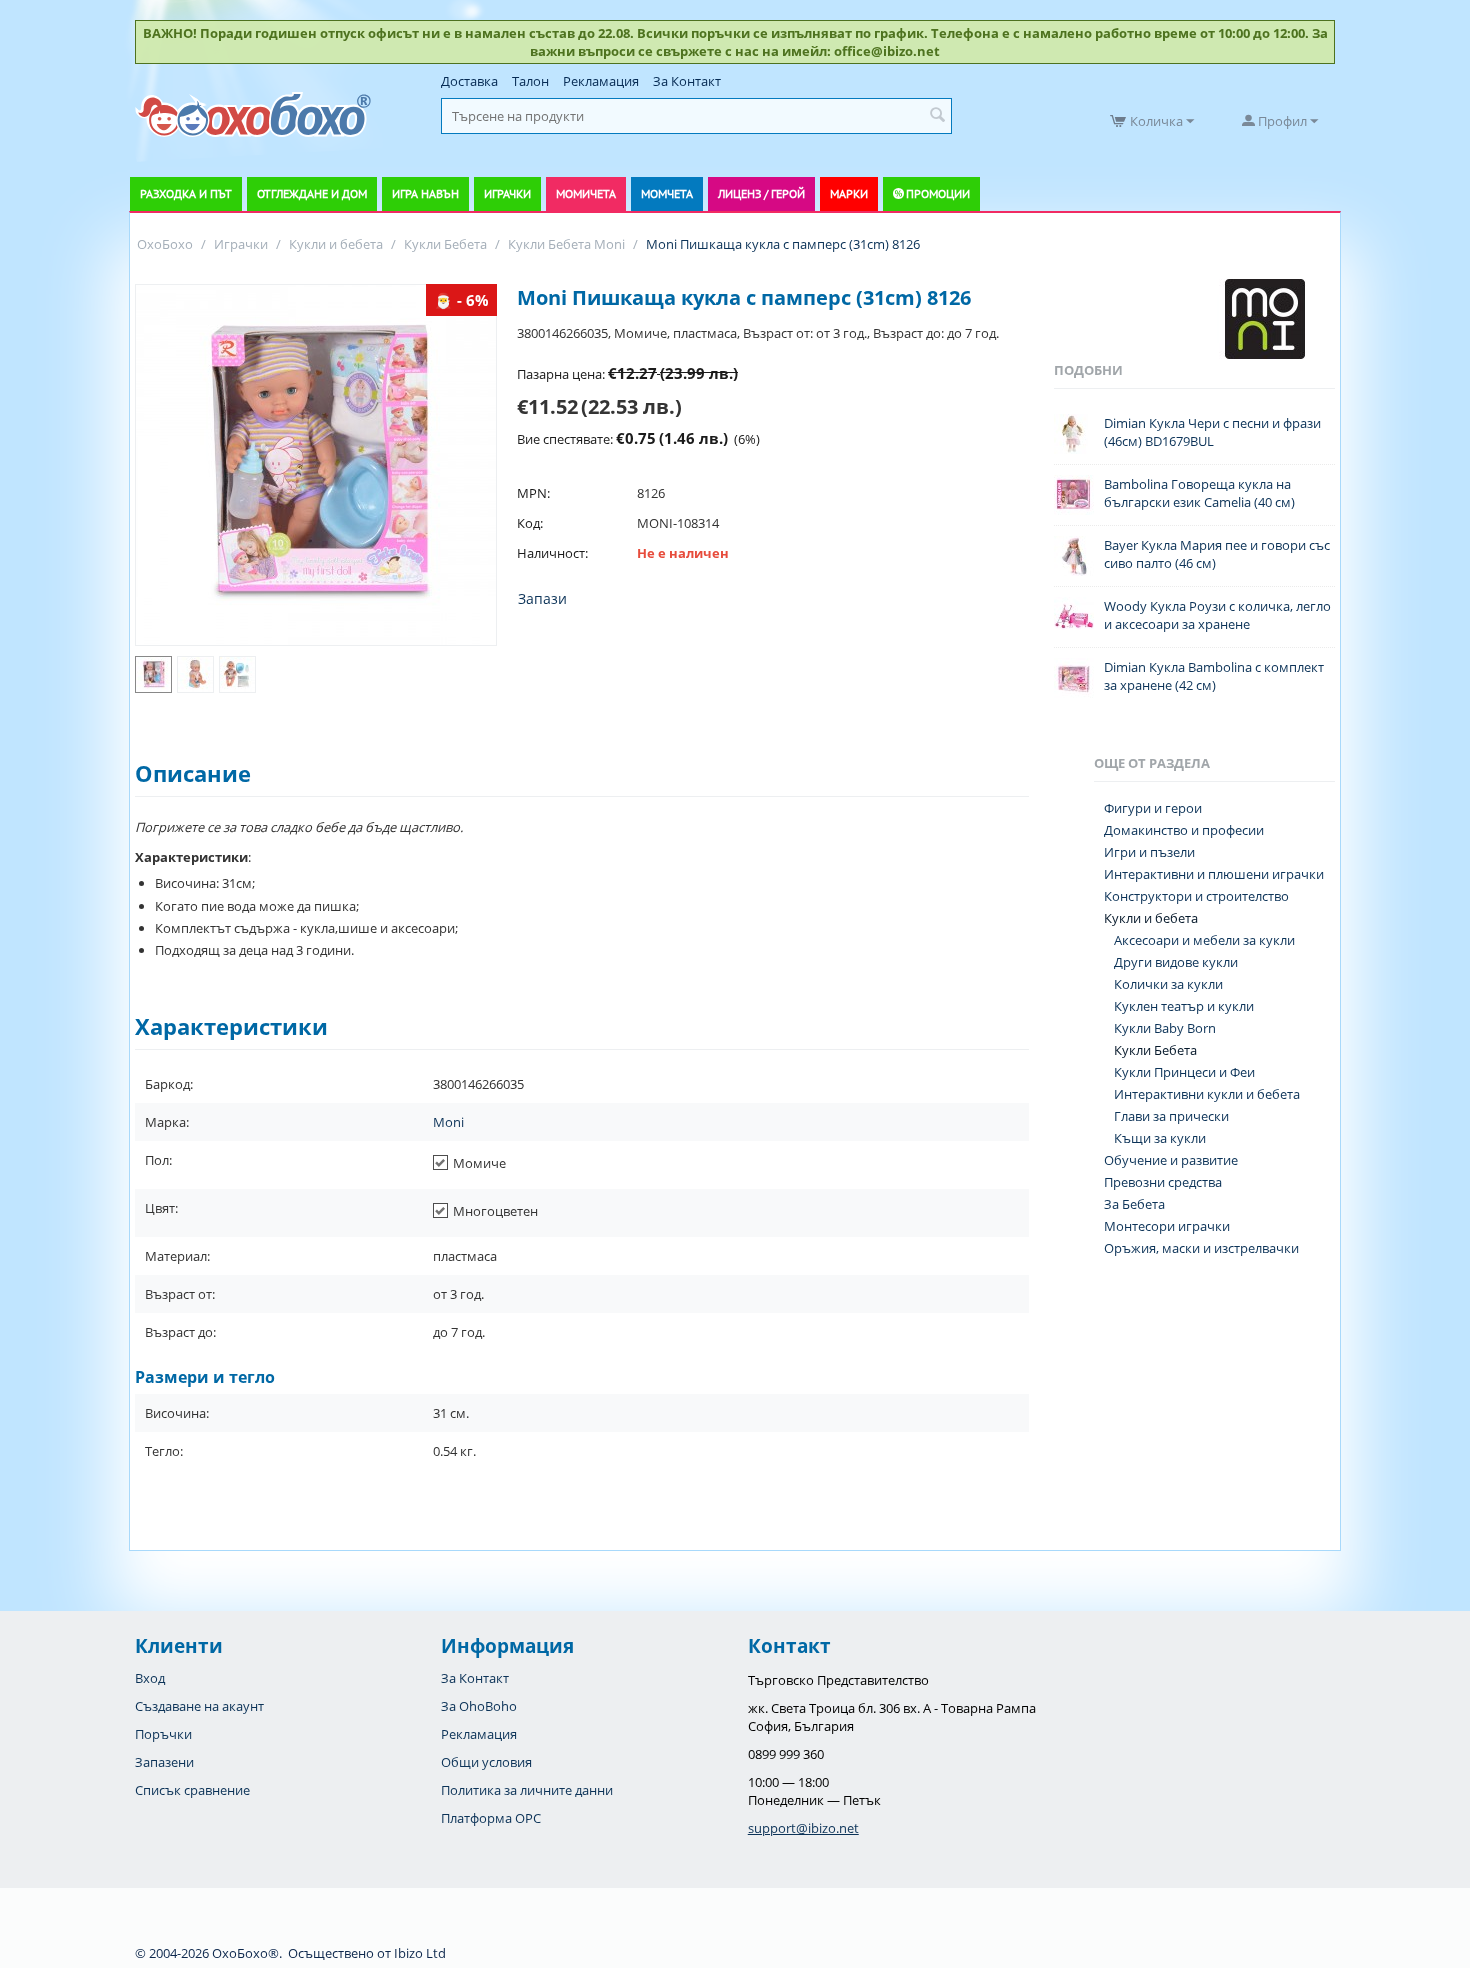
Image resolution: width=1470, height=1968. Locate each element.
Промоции (938, 193)
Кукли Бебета (1155, 1050)
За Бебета (1134, 1204)
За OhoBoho (479, 1706)
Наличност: (552, 553)
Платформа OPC (491, 1818)
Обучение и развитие (1171, 1160)
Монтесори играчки (1167, 1226)
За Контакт (687, 81)
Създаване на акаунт (199, 1706)
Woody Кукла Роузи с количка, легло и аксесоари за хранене (1217, 615)
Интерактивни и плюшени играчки (1214, 874)
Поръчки (163, 1734)
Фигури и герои (1153, 808)
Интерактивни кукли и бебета (1207, 1094)
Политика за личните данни (527, 1790)
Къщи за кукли (1160, 1138)
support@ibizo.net (803, 1828)
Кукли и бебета (1151, 918)
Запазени (164, 1762)
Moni (448, 1122)
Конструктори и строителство (1196, 896)
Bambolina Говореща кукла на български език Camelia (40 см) (1199, 493)
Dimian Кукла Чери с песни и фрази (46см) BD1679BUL (1212, 432)
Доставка (469, 81)
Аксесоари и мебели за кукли (1204, 940)
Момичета (586, 193)
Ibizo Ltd (420, 1953)
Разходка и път (186, 193)
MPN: (533, 493)
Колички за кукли (1168, 984)
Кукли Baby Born (1165, 1028)
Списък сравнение (192, 1790)
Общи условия (486, 1762)
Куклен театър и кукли (1184, 1006)
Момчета (667, 193)
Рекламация (601, 81)
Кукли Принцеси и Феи (1184, 1072)
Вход (150, 1678)
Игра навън (425, 193)
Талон (530, 81)
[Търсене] (937, 116)
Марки (849, 193)
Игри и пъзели (1149, 852)
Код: (530, 523)
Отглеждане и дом (312, 193)
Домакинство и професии (1184, 830)
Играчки (507, 193)
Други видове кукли (1176, 962)
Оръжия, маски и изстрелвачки (1201, 1248)
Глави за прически (1171, 1116)
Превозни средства (1163, 1182)
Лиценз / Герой (761, 193)
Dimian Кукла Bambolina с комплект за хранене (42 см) (1214, 676)
